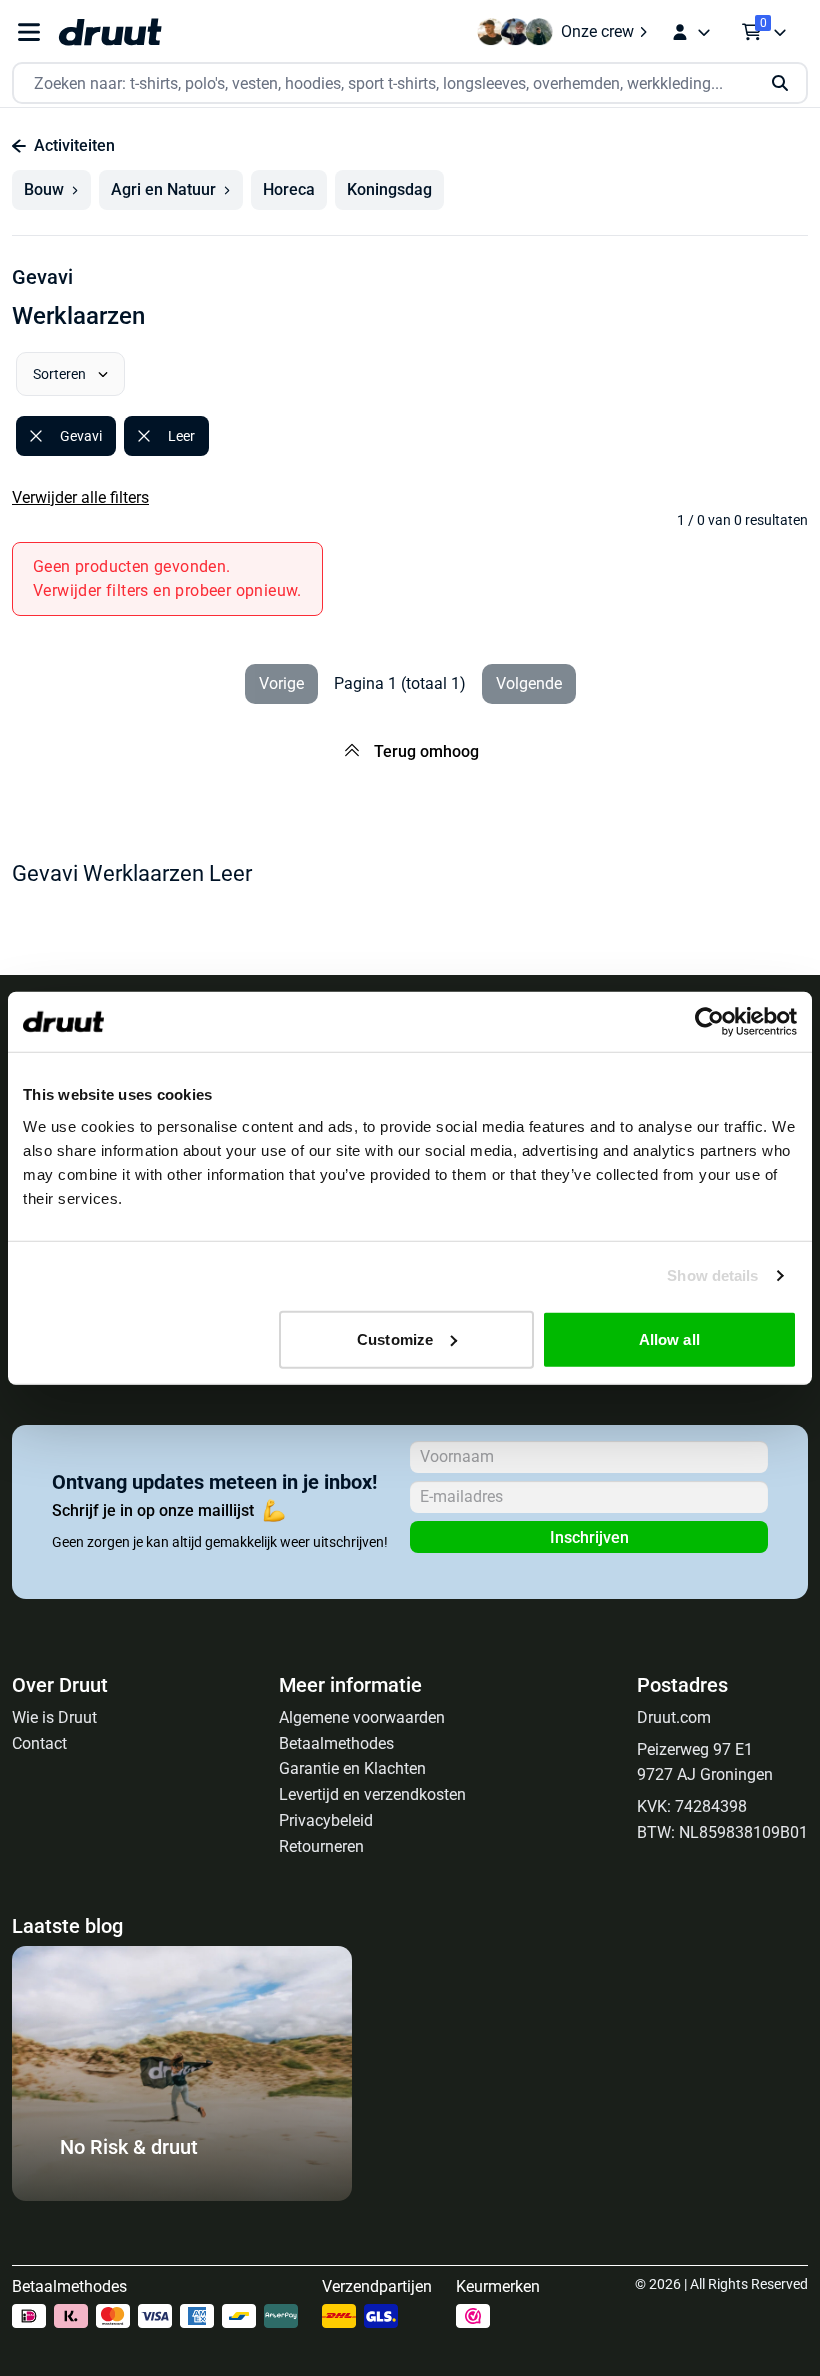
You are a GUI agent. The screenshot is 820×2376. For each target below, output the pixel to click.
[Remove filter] (36, 436)
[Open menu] (29, 32)
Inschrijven (589, 1537)
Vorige (281, 683)
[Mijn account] (691, 32)
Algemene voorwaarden (362, 1717)
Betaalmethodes (336, 1743)
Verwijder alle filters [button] (80, 497)
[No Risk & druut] (182, 2195)
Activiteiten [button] (74, 145)
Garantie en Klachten (352, 1768)
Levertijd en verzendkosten (372, 1794)
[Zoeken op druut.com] (410, 83)
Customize (395, 1338)
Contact (39, 1743)
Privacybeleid (326, 1820)
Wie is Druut (54, 1717)
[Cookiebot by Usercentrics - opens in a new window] (709, 1022)
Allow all (669, 1338)
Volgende (529, 683)
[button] (51, 190)
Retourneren (321, 1846)
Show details (712, 1275)
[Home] (110, 32)
